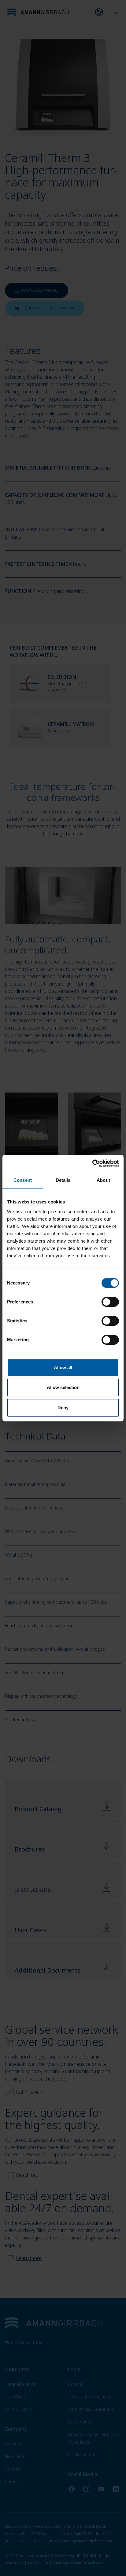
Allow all (63, 1367)
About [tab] (103, 1180)
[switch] (110, 1302)
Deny (63, 1408)
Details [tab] (63, 1180)
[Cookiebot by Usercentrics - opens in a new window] (92, 1163)
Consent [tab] (23, 1180)
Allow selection (63, 1387)
